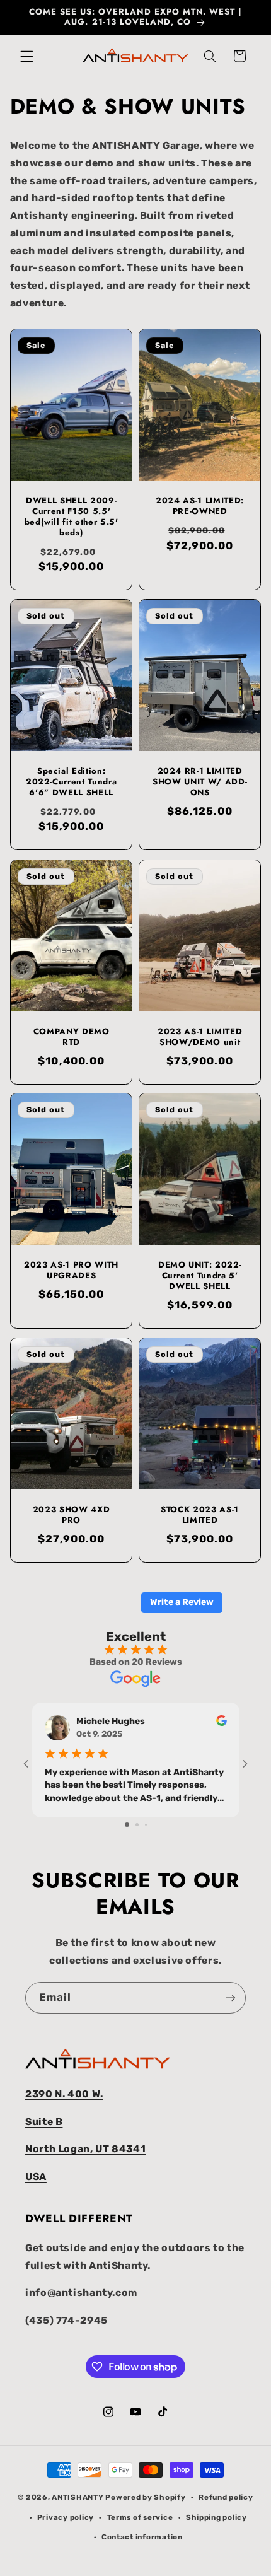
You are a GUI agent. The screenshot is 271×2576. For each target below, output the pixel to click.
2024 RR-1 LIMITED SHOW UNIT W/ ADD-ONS (200, 783)
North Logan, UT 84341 (85, 2149)
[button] (26, 56)
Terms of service (140, 2517)
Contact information (142, 2537)
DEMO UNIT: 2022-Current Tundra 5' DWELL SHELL (200, 1277)
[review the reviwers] (222, 1723)
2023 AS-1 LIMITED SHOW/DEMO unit (200, 1037)
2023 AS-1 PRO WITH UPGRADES (71, 1271)
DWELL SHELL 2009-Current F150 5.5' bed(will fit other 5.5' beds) (71, 517)
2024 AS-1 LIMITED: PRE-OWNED (200, 506)
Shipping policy (216, 2517)
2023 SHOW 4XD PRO (72, 1515)
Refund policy (226, 2497)
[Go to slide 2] (137, 1825)
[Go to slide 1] (127, 1825)
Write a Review (182, 1602)
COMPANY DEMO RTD (71, 1037)
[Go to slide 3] (146, 1825)
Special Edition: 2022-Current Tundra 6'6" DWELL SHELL (72, 783)
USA (36, 2177)
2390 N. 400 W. (64, 2094)
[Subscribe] (231, 1997)
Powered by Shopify (145, 2497)
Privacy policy (66, 2517)
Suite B (44, 2122)
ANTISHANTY (78, 2497)
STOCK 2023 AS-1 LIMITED (200, 1515)
